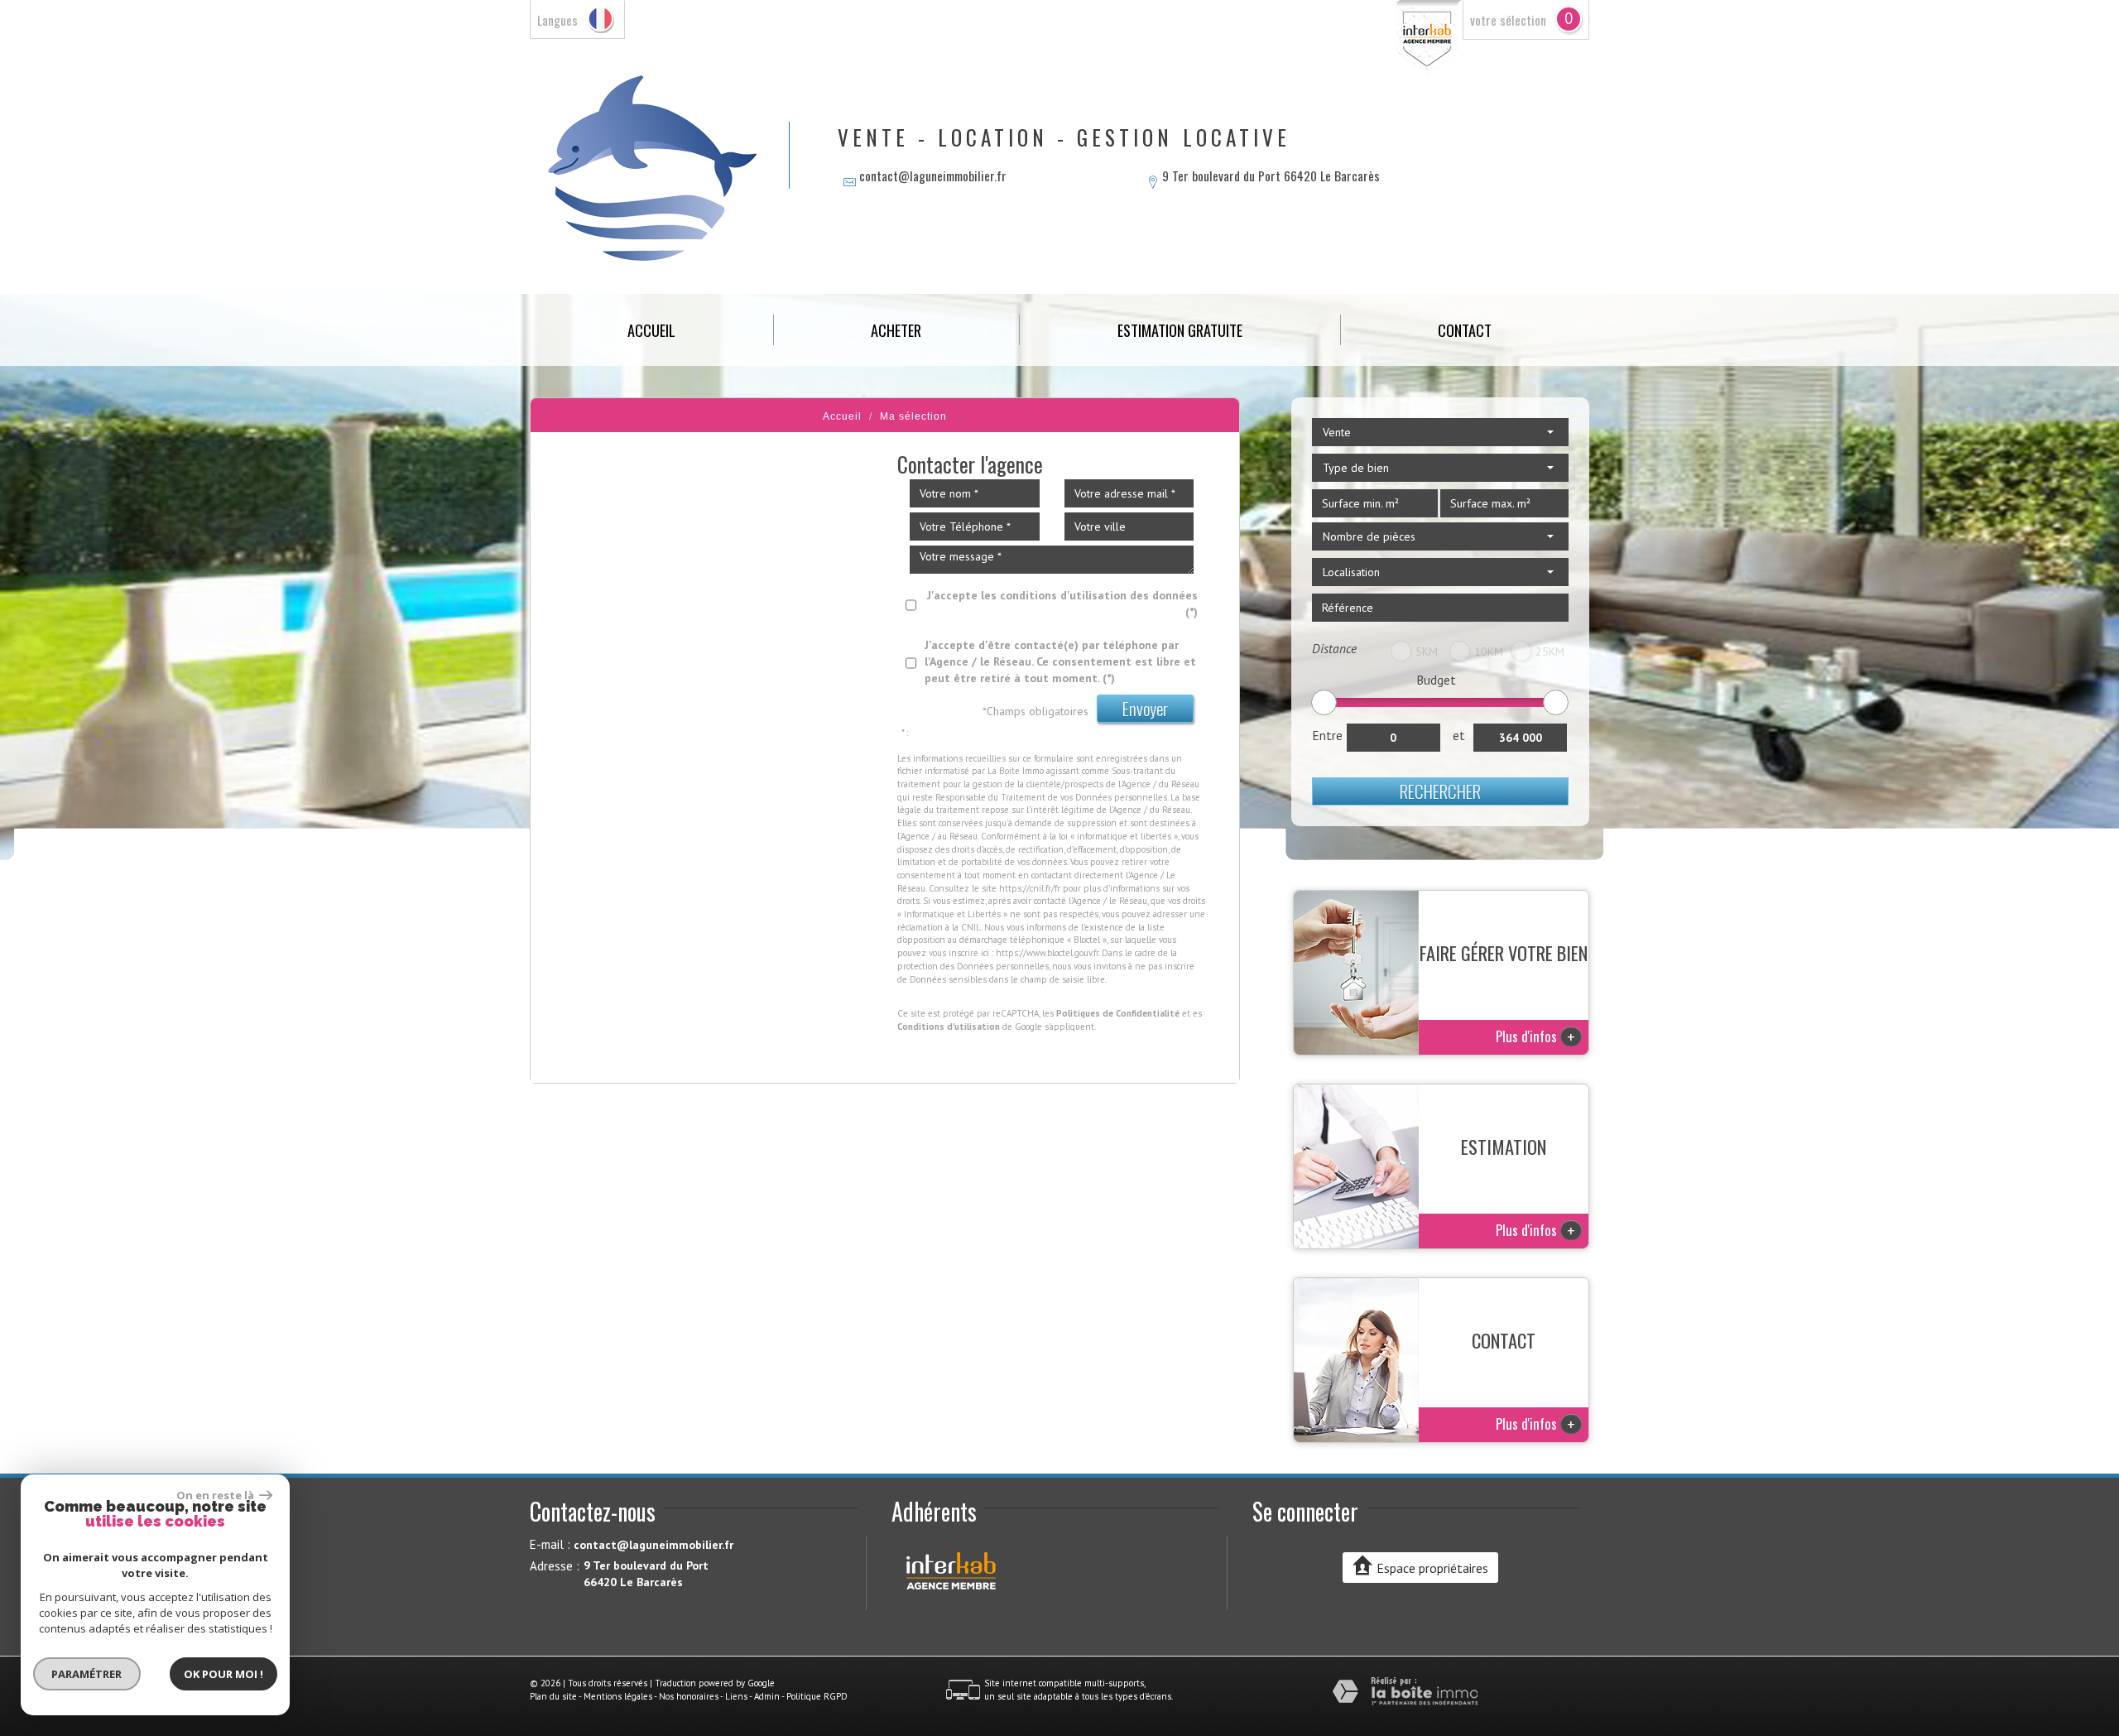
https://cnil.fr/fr (1030, 888)
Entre (1327, 735)
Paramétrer (87, 1674)
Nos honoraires (689, 1696)
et (1459, 735)
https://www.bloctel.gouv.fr (1047, 953)
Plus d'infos (1535, 1036)
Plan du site (553, 1696)
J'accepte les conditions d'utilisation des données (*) (1062, 604)
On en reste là (216, 1495)
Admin (767, 1696)
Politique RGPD (817, 1696)
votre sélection (1508, 20)
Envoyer (1145, 708)
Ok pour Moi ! (223, 1674)
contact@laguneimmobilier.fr (933, 176)
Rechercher (1440, 791)
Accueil (651, 330)
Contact (1465, 330)
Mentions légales (618, 1696)
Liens (736, 1696)
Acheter (896, 330)
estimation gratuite (1180, 330)
